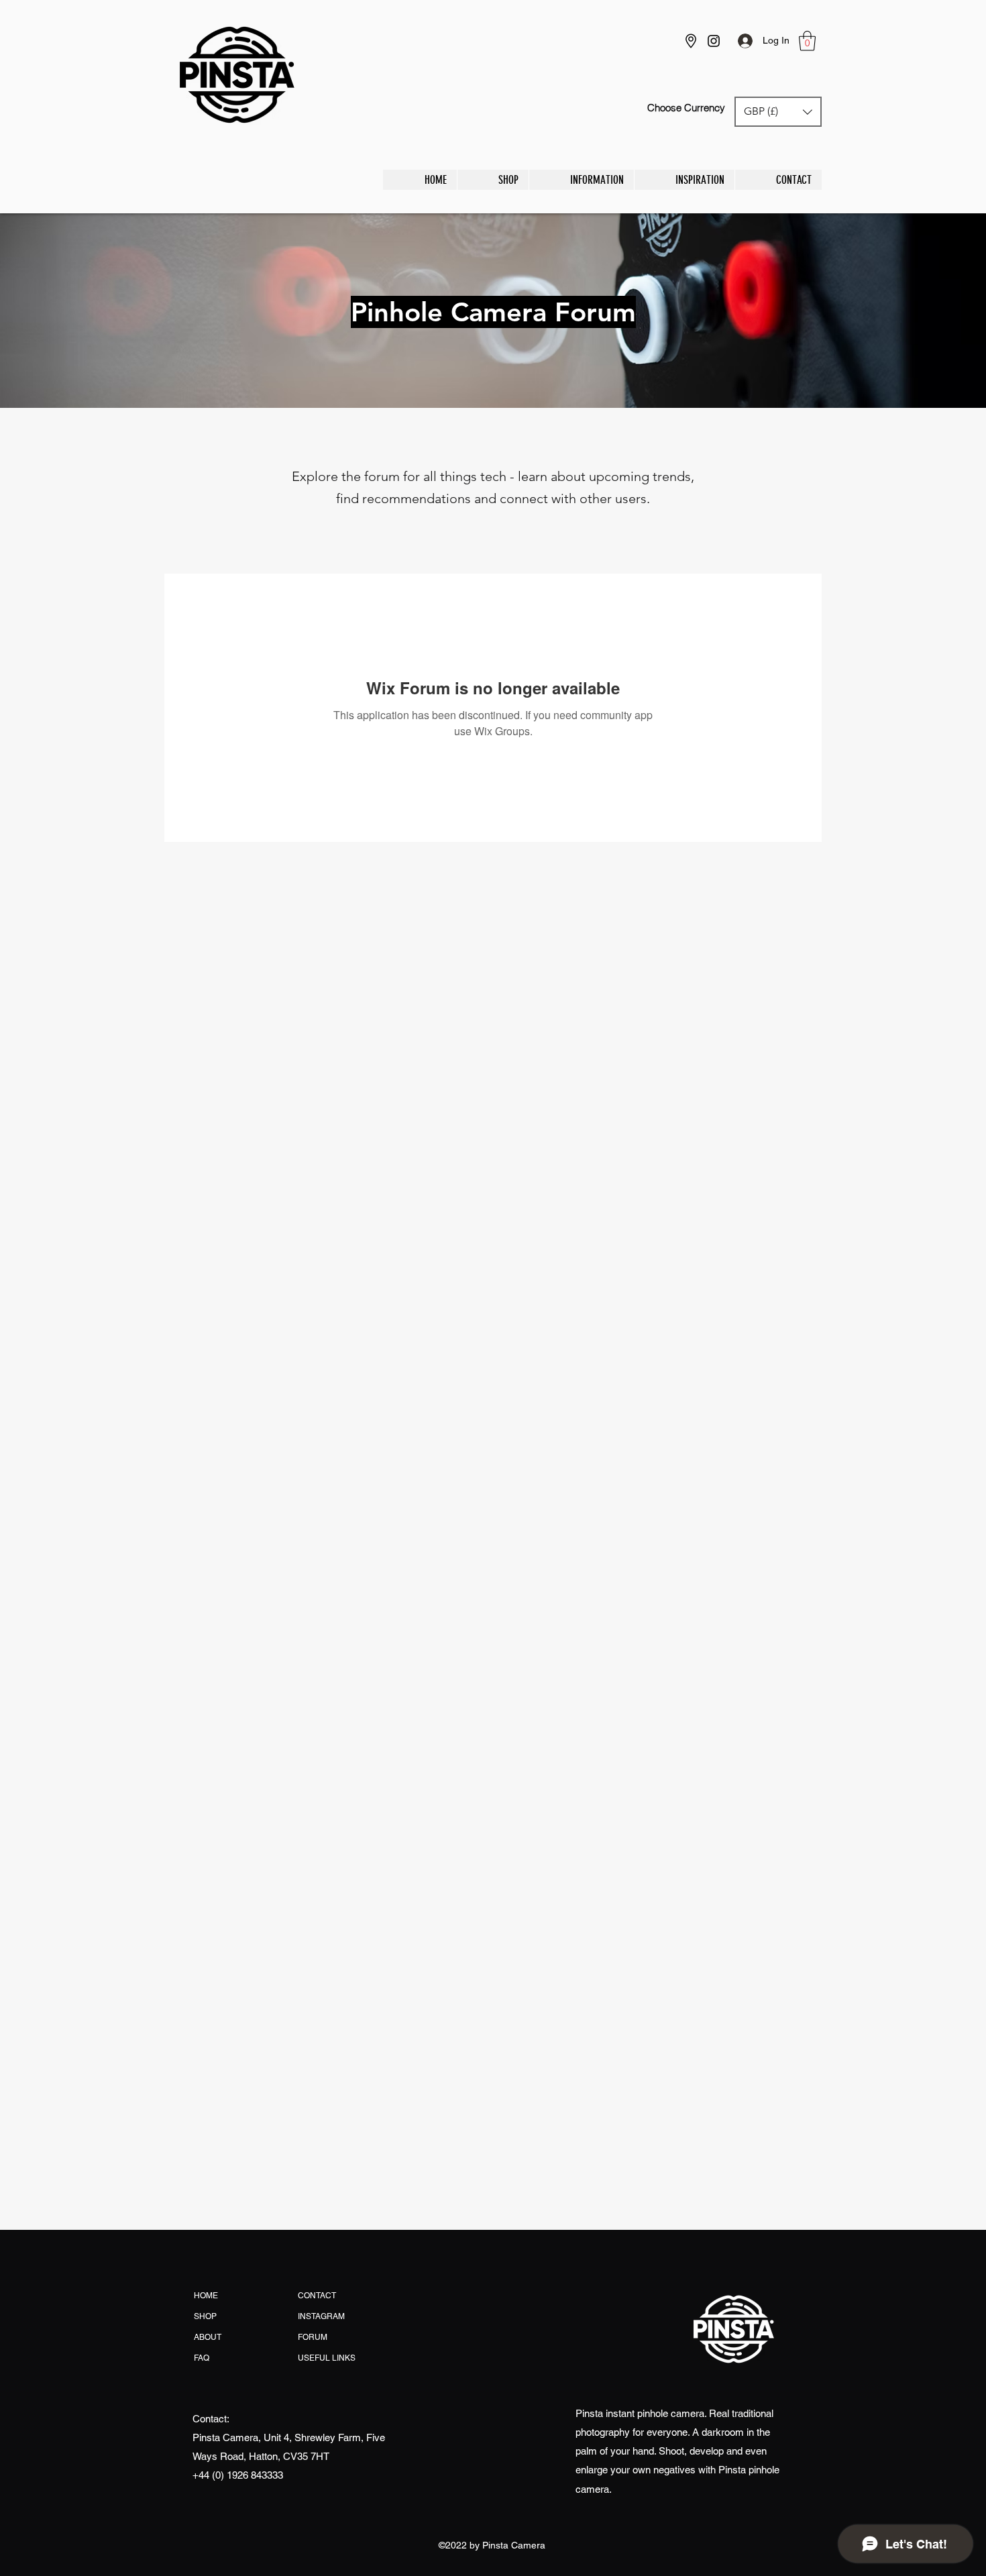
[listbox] (778, 112)
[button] (807, 41)
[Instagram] (714, 41)
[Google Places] (691, 41)
